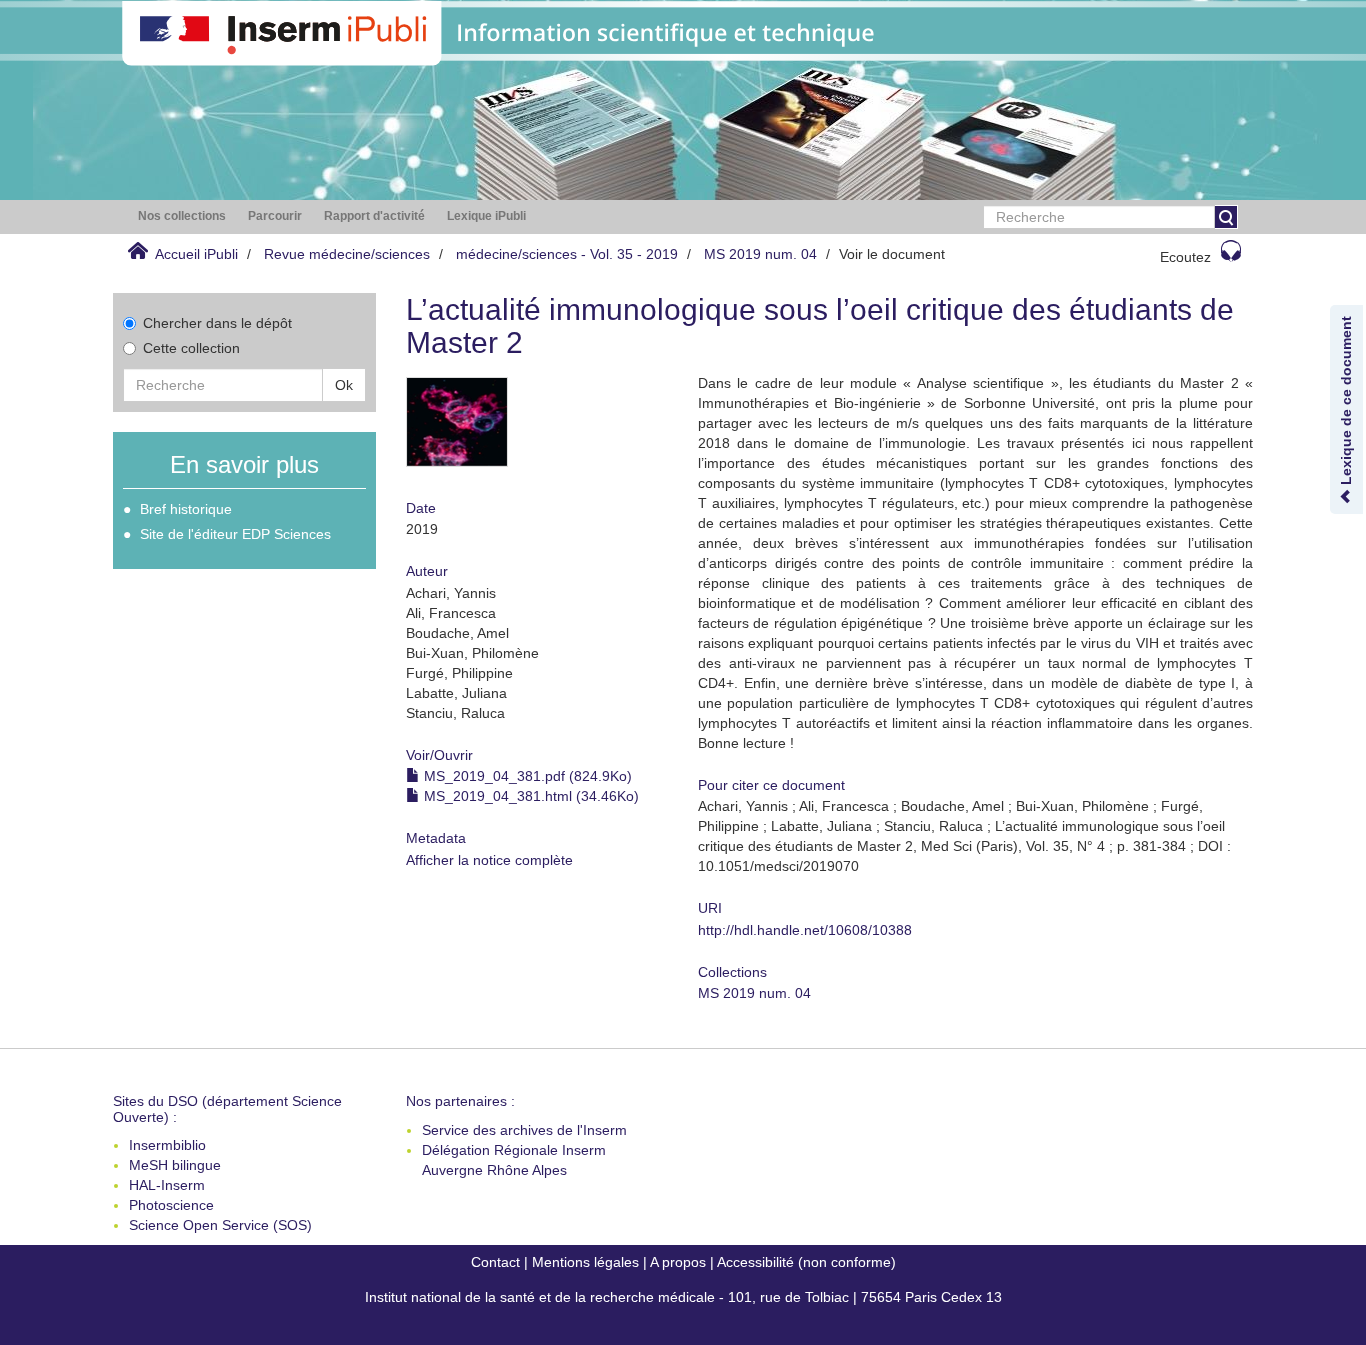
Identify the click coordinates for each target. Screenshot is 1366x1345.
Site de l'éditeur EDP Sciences (235, 534)
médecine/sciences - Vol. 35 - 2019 (567, 254)
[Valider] (1226, 217)
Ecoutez (1185, 257)
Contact (495, 1262)
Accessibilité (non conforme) (806, 1262)
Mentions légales (585, 1262)
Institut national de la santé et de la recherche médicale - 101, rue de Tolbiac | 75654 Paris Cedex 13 (683, 1297)
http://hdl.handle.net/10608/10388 (805, 930)
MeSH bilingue (175, 1165)
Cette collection (191, 348)
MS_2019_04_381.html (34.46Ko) (529, 796)
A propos (678, 1262)
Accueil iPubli (196, 254)
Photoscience (171, 1205)
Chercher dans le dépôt (217, 323)
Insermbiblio (167, 1145)
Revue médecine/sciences (347, 254)
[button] (182, 216)
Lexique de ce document (1346, 402)
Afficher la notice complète (489, 860)
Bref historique (186, 509)
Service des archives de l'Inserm (524, 1130)
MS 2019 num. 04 (760, 254)
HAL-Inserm (167, 1185)
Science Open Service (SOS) (220, 1225)
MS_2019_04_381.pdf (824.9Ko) (526, 776)
